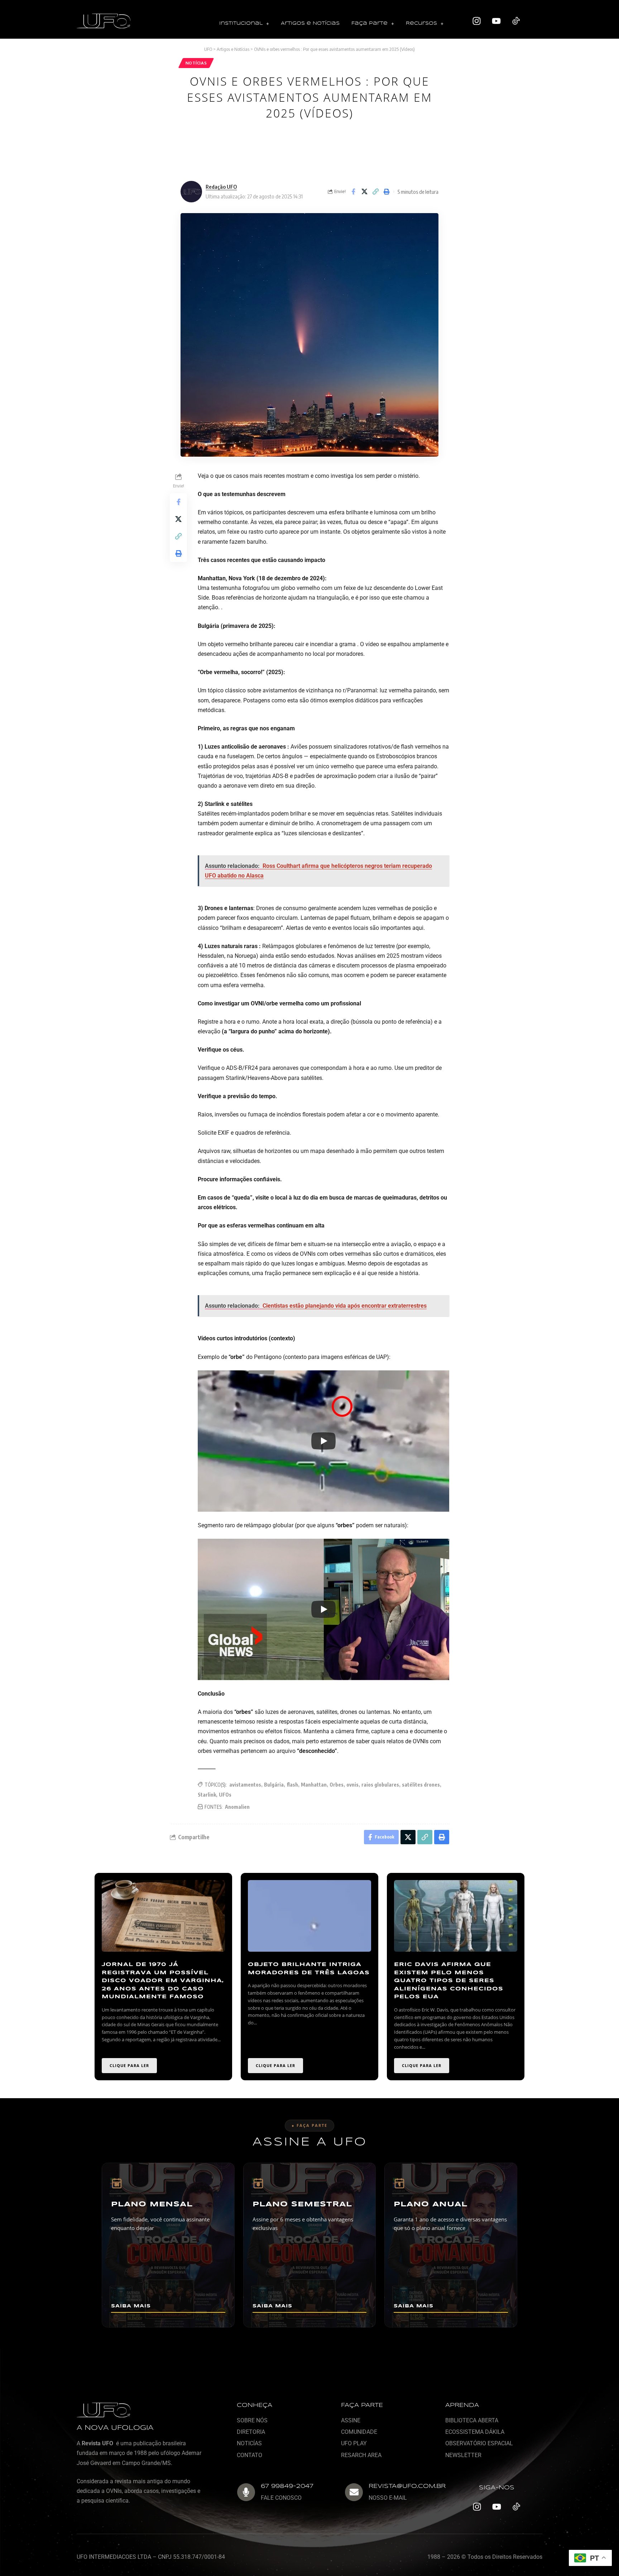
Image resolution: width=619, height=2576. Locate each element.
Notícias (196, 63)
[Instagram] (477, 21)
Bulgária (274, 1785)
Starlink (207, 1795)
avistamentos (245, 1785)
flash (292, 1785)
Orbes (337, 1785)
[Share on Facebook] (353, 192)
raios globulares (380, 1785)
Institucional (241, 23)
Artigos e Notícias (310, 23)
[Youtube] (496, 21)
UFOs (225, 1795)
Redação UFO (221, 187)
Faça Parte (370, 23)
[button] (244, 24)
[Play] (323, 1441)
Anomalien (237, 1807)
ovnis (352, 1785)
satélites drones (421, 1785)
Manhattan (314, 1785)
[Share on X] (364, 192)
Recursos (421, 23)
